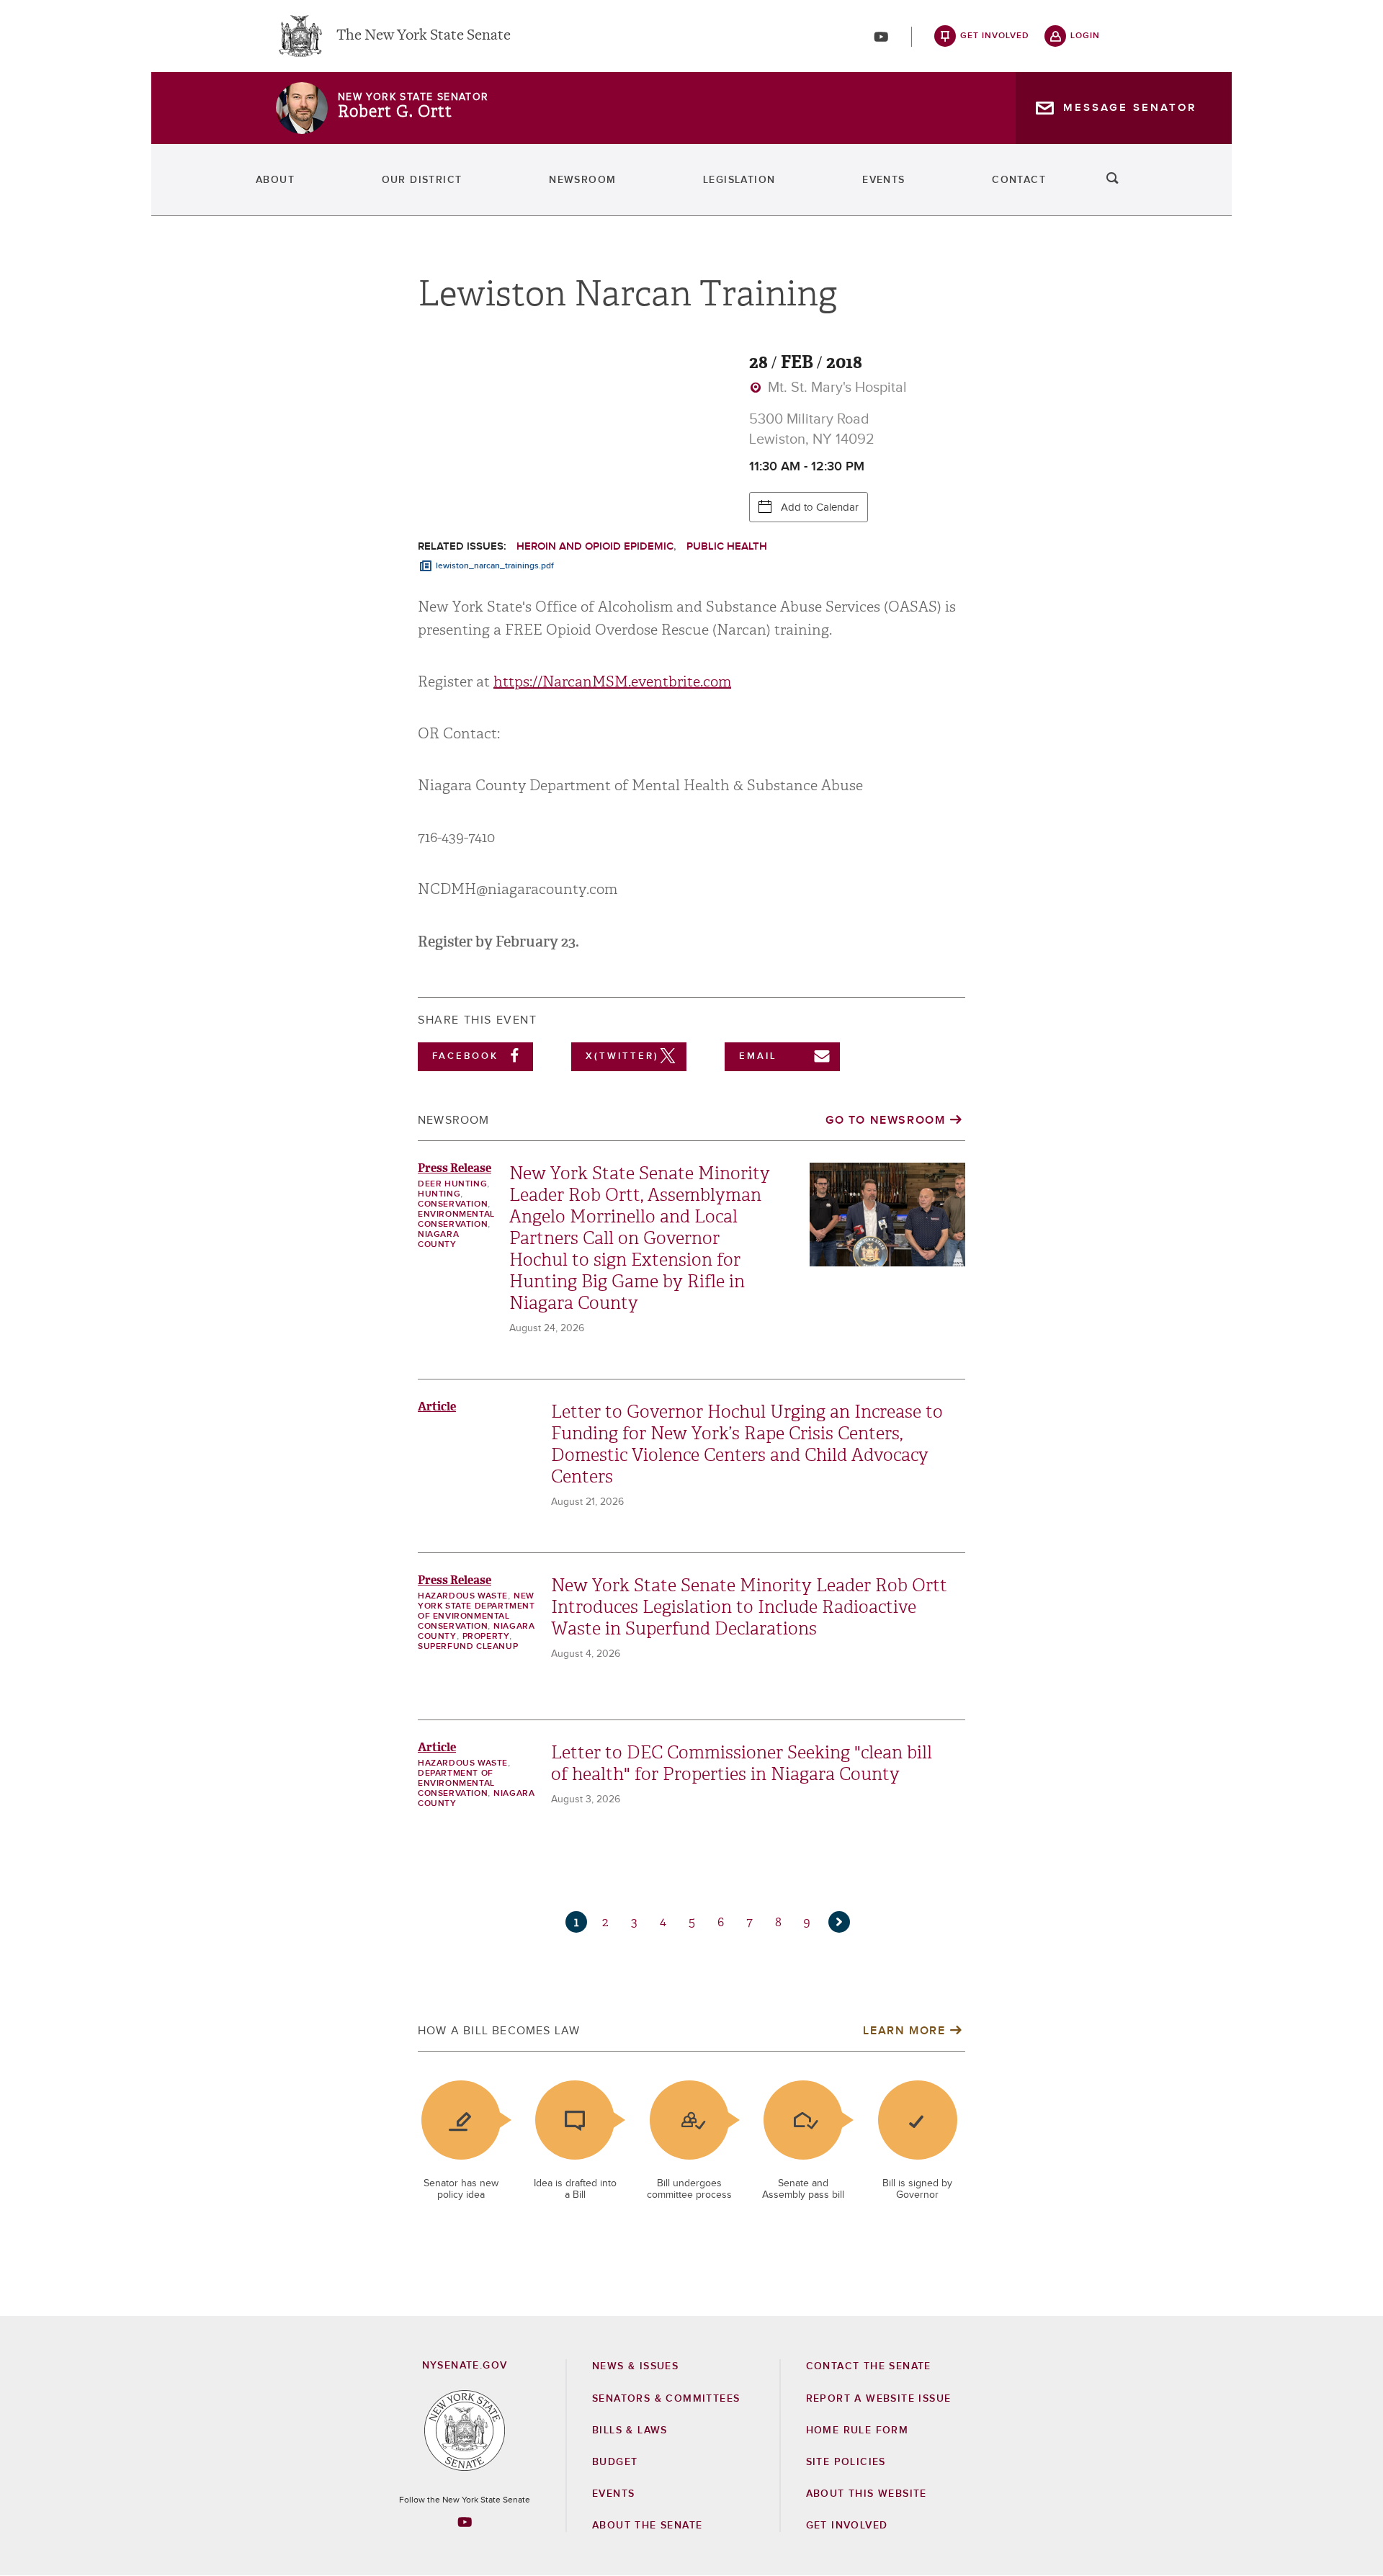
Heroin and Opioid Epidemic (595, 546)
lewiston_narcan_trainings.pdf (495, 566)
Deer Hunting (452, 1184)
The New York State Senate (424, 36)
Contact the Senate (869, 2366)
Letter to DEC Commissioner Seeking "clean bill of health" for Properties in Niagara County (742, 1763)
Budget (615, 2462)
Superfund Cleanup (468, 1647)
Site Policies (846, 2462)
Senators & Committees (666, 2399)
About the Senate (647, 2526)
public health (727, 546)
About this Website (867, 2494)
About (275, 180)
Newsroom (582, 180)
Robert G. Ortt (395, 112)
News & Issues (635, 2366)
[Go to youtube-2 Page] (465, 2522)
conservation (453, 1204)
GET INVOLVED (847, 2526)
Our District (422, 180)
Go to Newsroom (885, 1120)
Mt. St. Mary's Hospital (836, 388)
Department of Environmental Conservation (456, 1784)
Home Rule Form (858, 2430)
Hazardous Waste (463, 1596)
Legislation (739, 180)
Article (437, 1406)
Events (883, 180)
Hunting (439, 1194)
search (1113, 180)
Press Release (455, 1168)
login (1085, 36)
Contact (1019, 180)
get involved (995, 36)
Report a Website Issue (879, 2399)
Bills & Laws (630, 2430)
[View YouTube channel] (881, 37)
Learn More (904, 2031)
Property (486, 1637)
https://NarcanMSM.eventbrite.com (612, 682)
